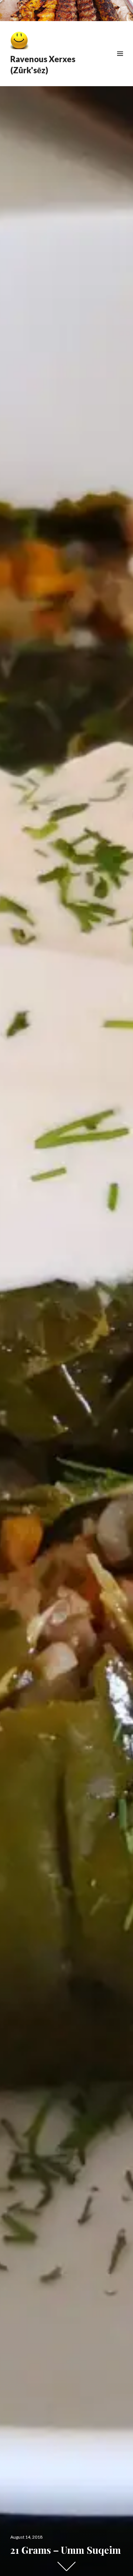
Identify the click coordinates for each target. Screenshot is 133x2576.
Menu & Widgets (120, 62)
